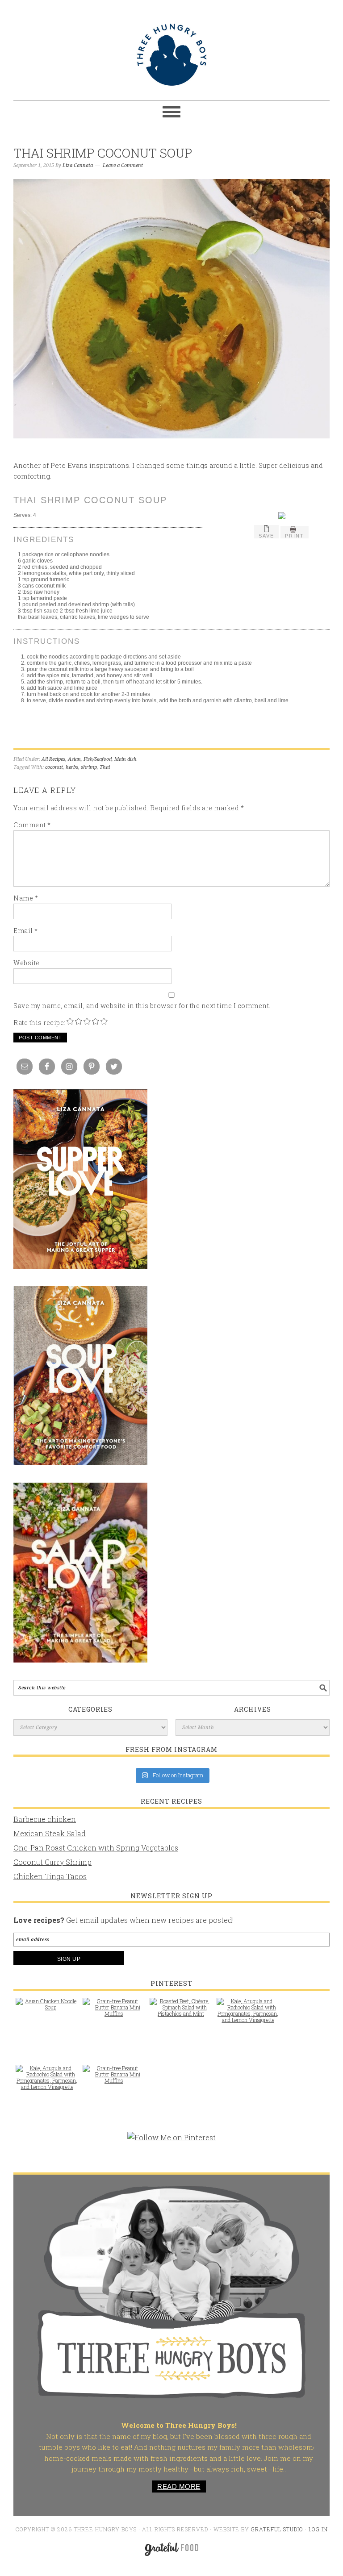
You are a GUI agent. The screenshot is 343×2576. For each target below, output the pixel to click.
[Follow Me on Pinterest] (171, 2142)
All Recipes (53, 759)
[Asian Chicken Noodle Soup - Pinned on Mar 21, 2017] (47, 2009)
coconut (54, 767)
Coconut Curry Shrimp (52, 1862)
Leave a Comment (123, 165)
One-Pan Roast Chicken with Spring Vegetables (96, 1848)
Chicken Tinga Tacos (50, 1876)
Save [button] (266, 536)
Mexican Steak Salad (50, 1833)
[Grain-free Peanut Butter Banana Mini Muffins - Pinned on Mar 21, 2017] (114, 2012)
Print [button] (295, 536)
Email (26, 931)
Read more (179, 2486)
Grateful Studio (277, 2529)
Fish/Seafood (98, 759)
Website (27, 963)
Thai (105, 767)
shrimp (89, 767)
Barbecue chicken (45, 1819)
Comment (32, 825)
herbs (72, 767)
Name (26, 898)
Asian (74, 759)
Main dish (125, 759)
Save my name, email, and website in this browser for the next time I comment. (142, 1006)
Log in (318, 2529)
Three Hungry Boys (171, 54)
